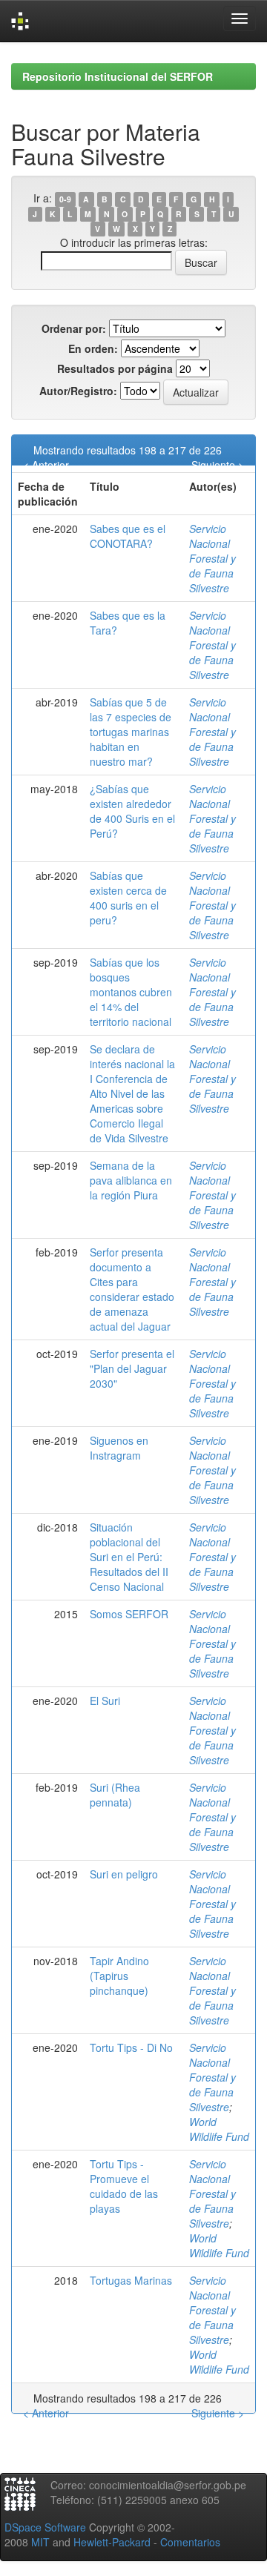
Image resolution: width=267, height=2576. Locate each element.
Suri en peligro (124, 1874)
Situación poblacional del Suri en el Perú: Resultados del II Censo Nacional (129, 1557)
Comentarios (190, 2542)
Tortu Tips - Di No (131, 2047)
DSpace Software (45, 2527)
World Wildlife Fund (219, 2129)
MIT (40, 2542)
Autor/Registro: (78, 391)
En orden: (93, 348)
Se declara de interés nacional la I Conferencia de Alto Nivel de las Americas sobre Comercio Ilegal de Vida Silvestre (132, 1093)
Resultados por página (115, 368)
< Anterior (46, 465)
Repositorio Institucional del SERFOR (118, 76)
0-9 (65, 199)
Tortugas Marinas (131, 2280)
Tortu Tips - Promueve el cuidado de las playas (124, 2186)
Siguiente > (218, 465)
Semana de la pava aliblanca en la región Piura (131, 1180)
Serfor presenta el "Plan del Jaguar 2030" (132, 1368)
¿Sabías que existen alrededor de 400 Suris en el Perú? (132, 811)
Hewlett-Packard (112, 2542)
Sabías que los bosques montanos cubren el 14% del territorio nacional (131, 992)
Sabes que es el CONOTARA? (128, 536)
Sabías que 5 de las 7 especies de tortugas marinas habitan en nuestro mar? (131, 732)
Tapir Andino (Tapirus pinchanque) (119, 1976)
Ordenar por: (74, 328)
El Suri (105, 1701)
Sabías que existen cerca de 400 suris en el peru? (128, 898)
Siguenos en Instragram (119, 1448)
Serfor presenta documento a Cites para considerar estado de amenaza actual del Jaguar (132, 1289)
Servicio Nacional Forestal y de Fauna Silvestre (212, 558)
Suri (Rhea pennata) (115, 1795)
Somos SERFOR (129, 1614)
